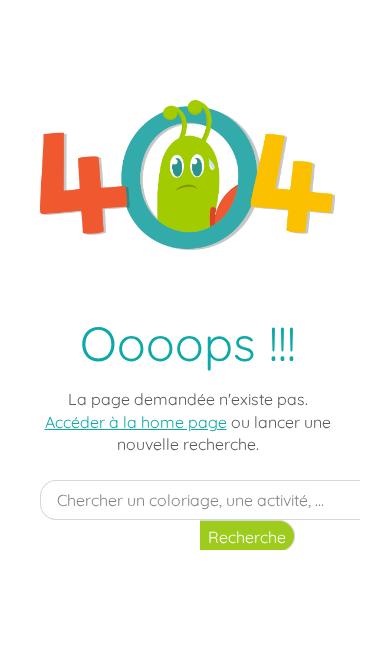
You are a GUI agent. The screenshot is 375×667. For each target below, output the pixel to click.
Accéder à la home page (136, 422)
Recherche (247, 537)
